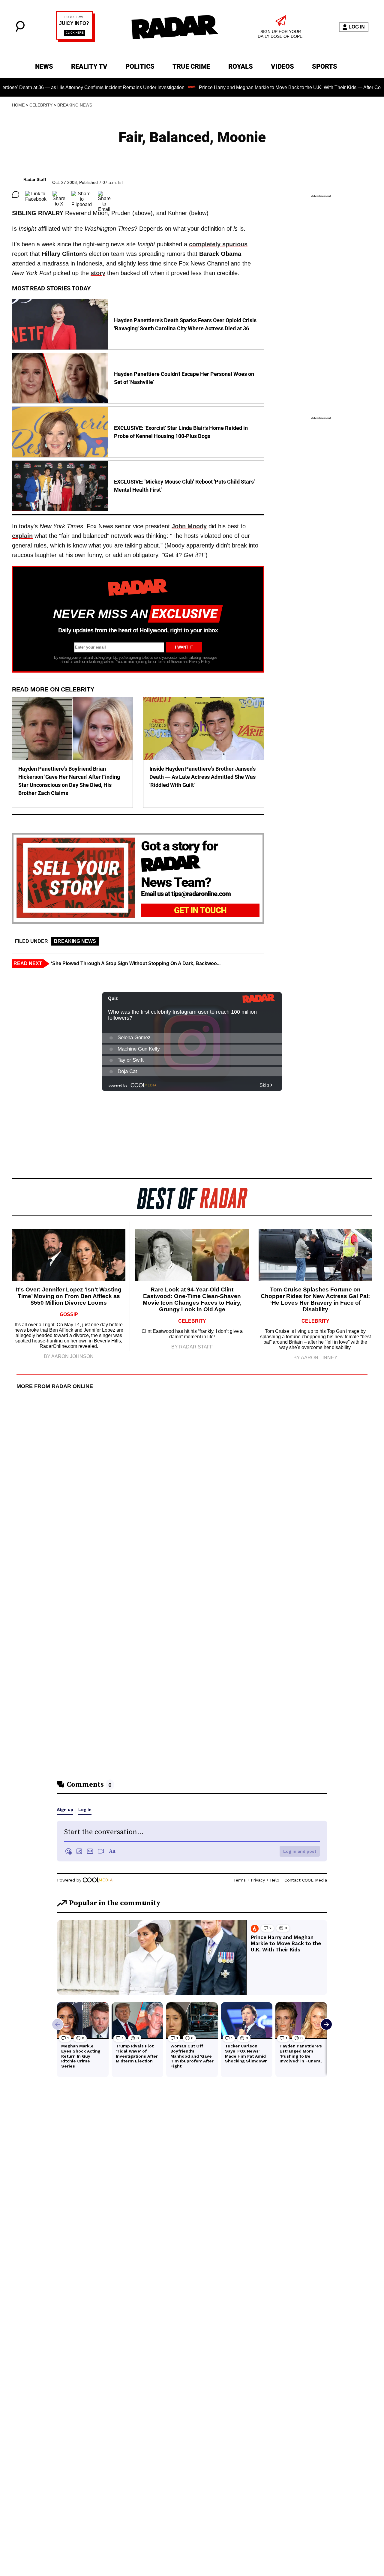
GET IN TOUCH (200, 910)
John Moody (189, 526)
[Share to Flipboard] (82, 195)
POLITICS (140, 66)
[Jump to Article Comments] (16, 195)
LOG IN (357, 27)
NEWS (44, 66)
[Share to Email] (104, 195)
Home (18, 105)
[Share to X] (59, 195)
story (98, 273)
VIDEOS (282, 66)
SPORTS (325, 66)
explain (22, 536)
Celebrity (41, 105)
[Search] (20, 30)
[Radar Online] (175, 27)
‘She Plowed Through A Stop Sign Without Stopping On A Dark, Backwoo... (136, 963)
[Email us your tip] (75, 40)
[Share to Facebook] (36, 195)
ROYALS (241, 66)
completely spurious (218, 244)
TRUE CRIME (191, 66)
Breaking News (75, 105)
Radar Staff (35, 179)
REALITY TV (89, 66)
